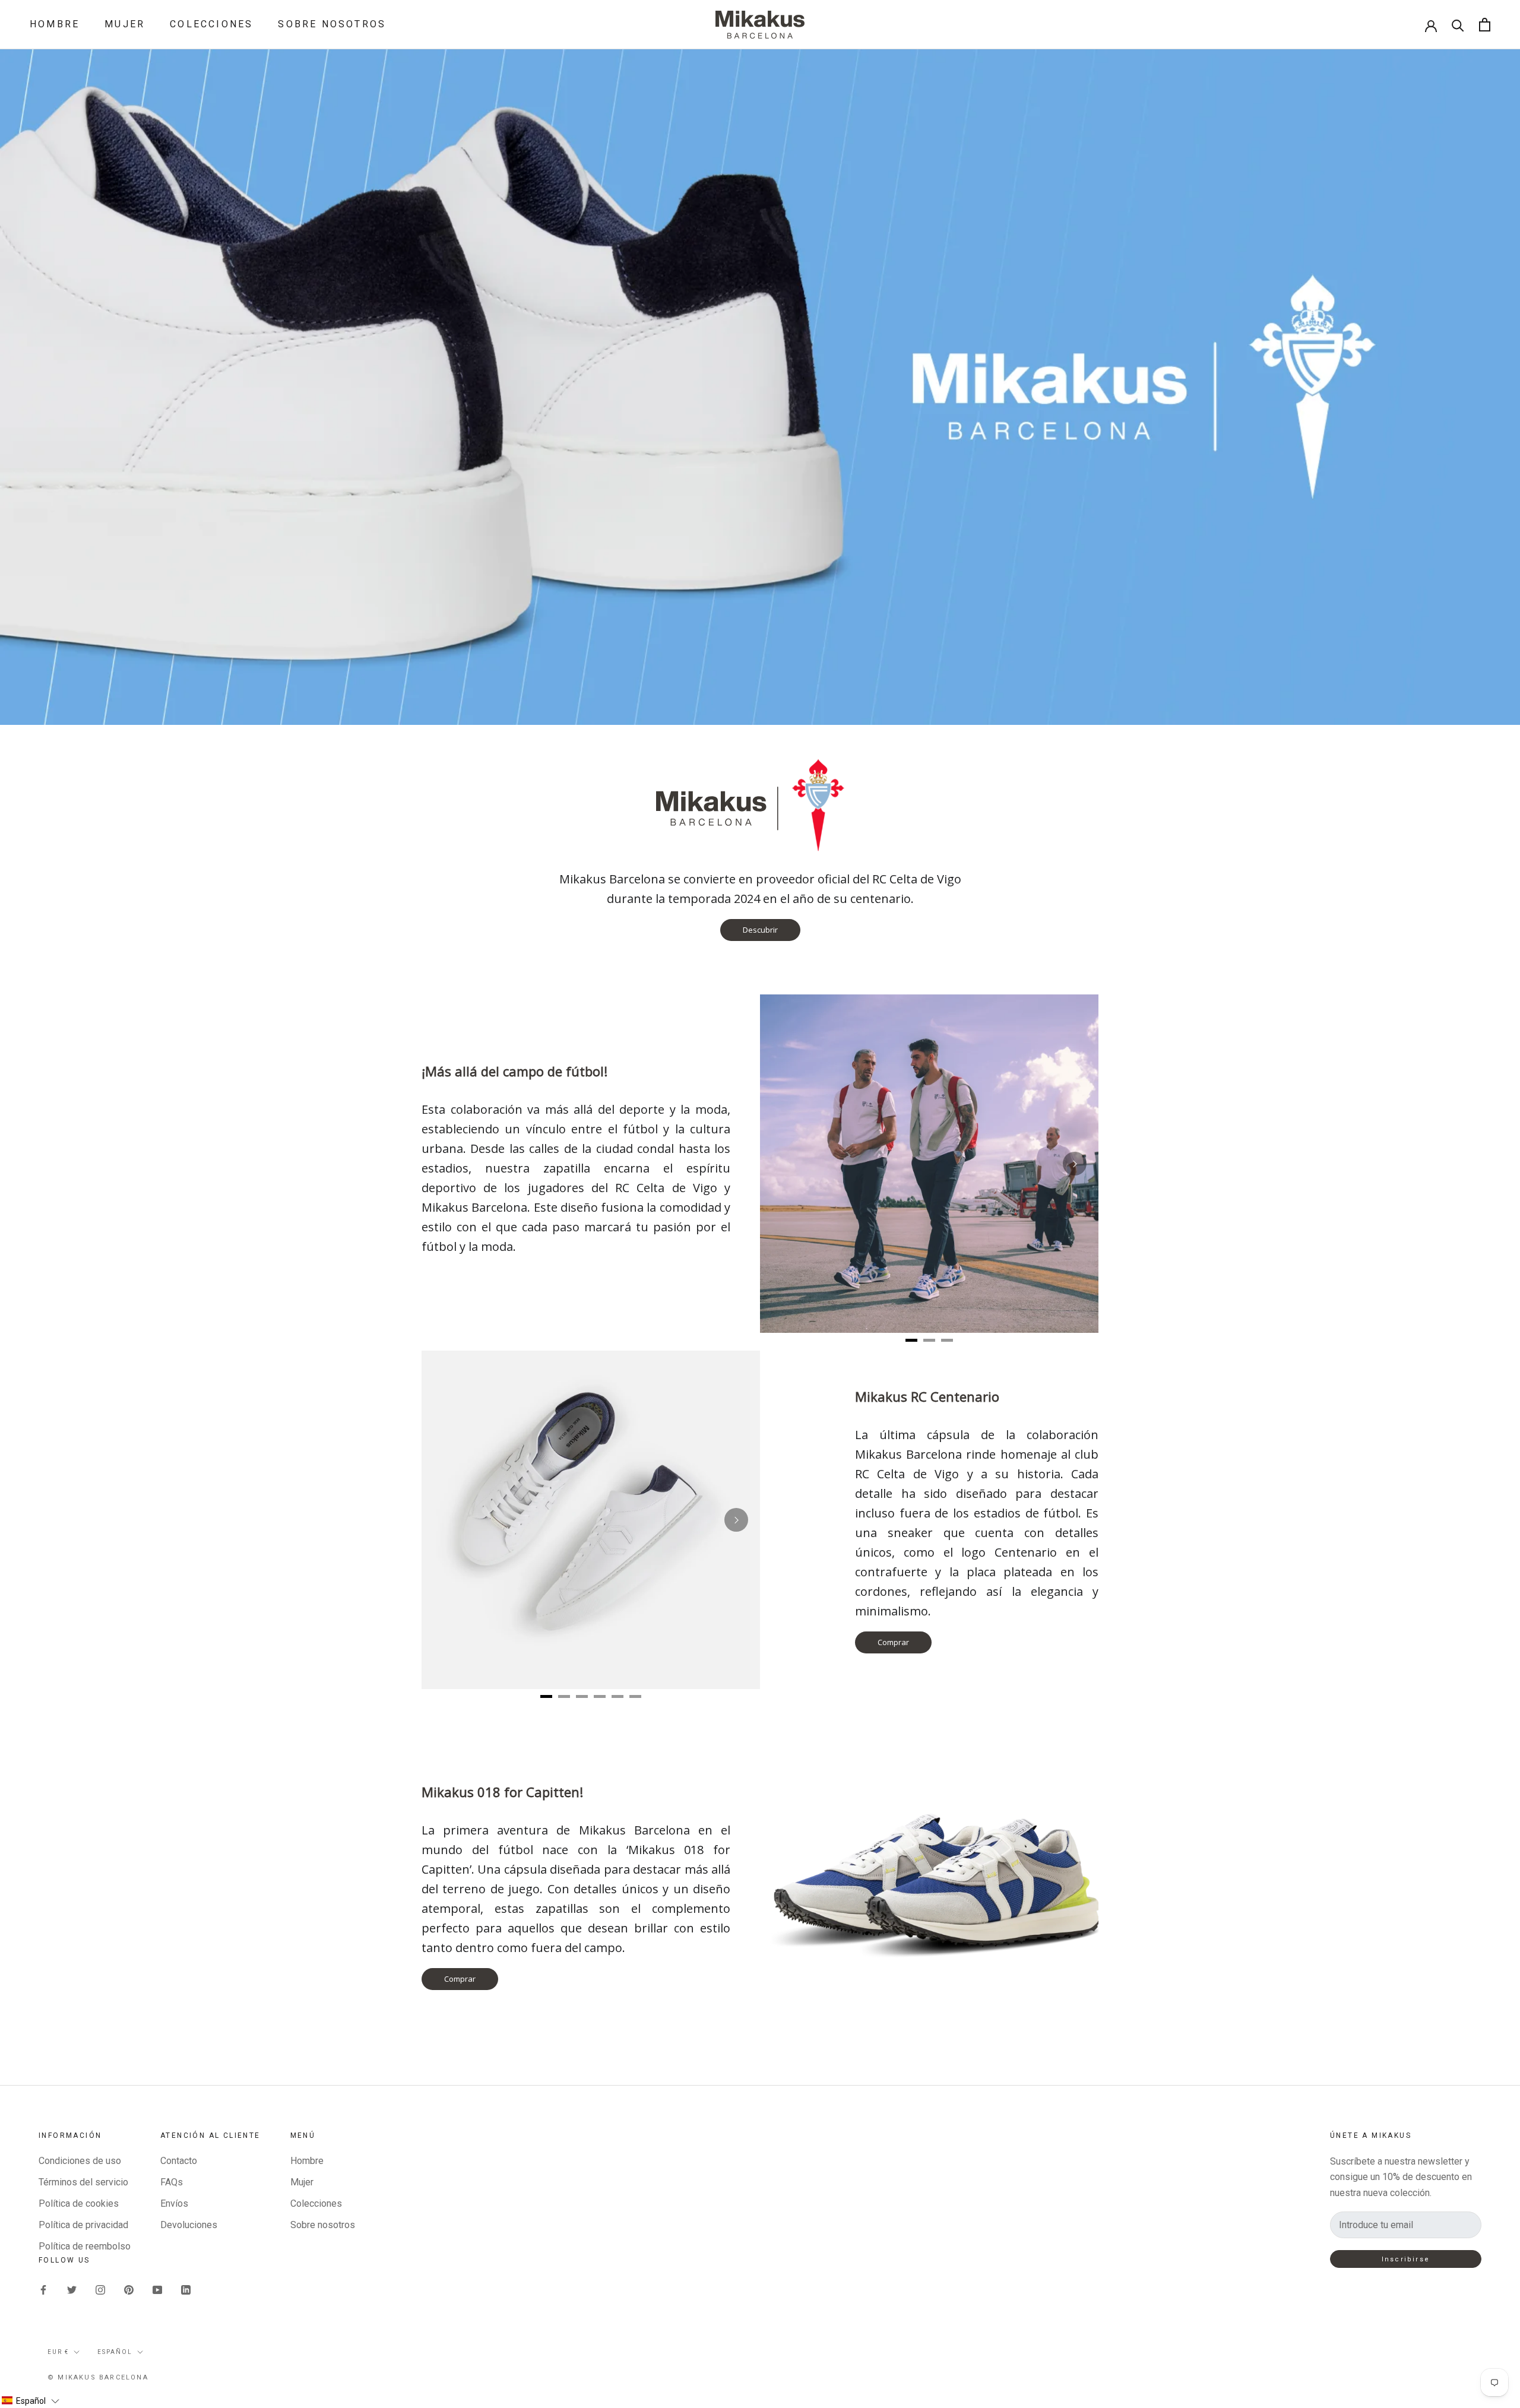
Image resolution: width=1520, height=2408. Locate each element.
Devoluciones (189, 2225)
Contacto (179, 2161)
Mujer (125, 24)
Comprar (893, 1642)
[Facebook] (43, 2290)
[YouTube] (157, 2290)
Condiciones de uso (80, 2161)
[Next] (1075, 1164)
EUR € (58, 2352)
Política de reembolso (85, 2246)
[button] (30, 2401)
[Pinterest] (129, 2290)
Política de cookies (79, 2203)
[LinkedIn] (186, 2290)
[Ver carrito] (1485, 25)
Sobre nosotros (332, 24)
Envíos (174, 2203)
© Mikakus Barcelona (98, 2377)
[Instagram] (100, 2290)
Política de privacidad (83, 2225)
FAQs (172, 2182)
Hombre (55, 24)
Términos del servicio (83, 2182)
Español (115, 2352)
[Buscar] (1458, 25)
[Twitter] (72, 2290)
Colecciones (211, 24)
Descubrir (760, 930)
